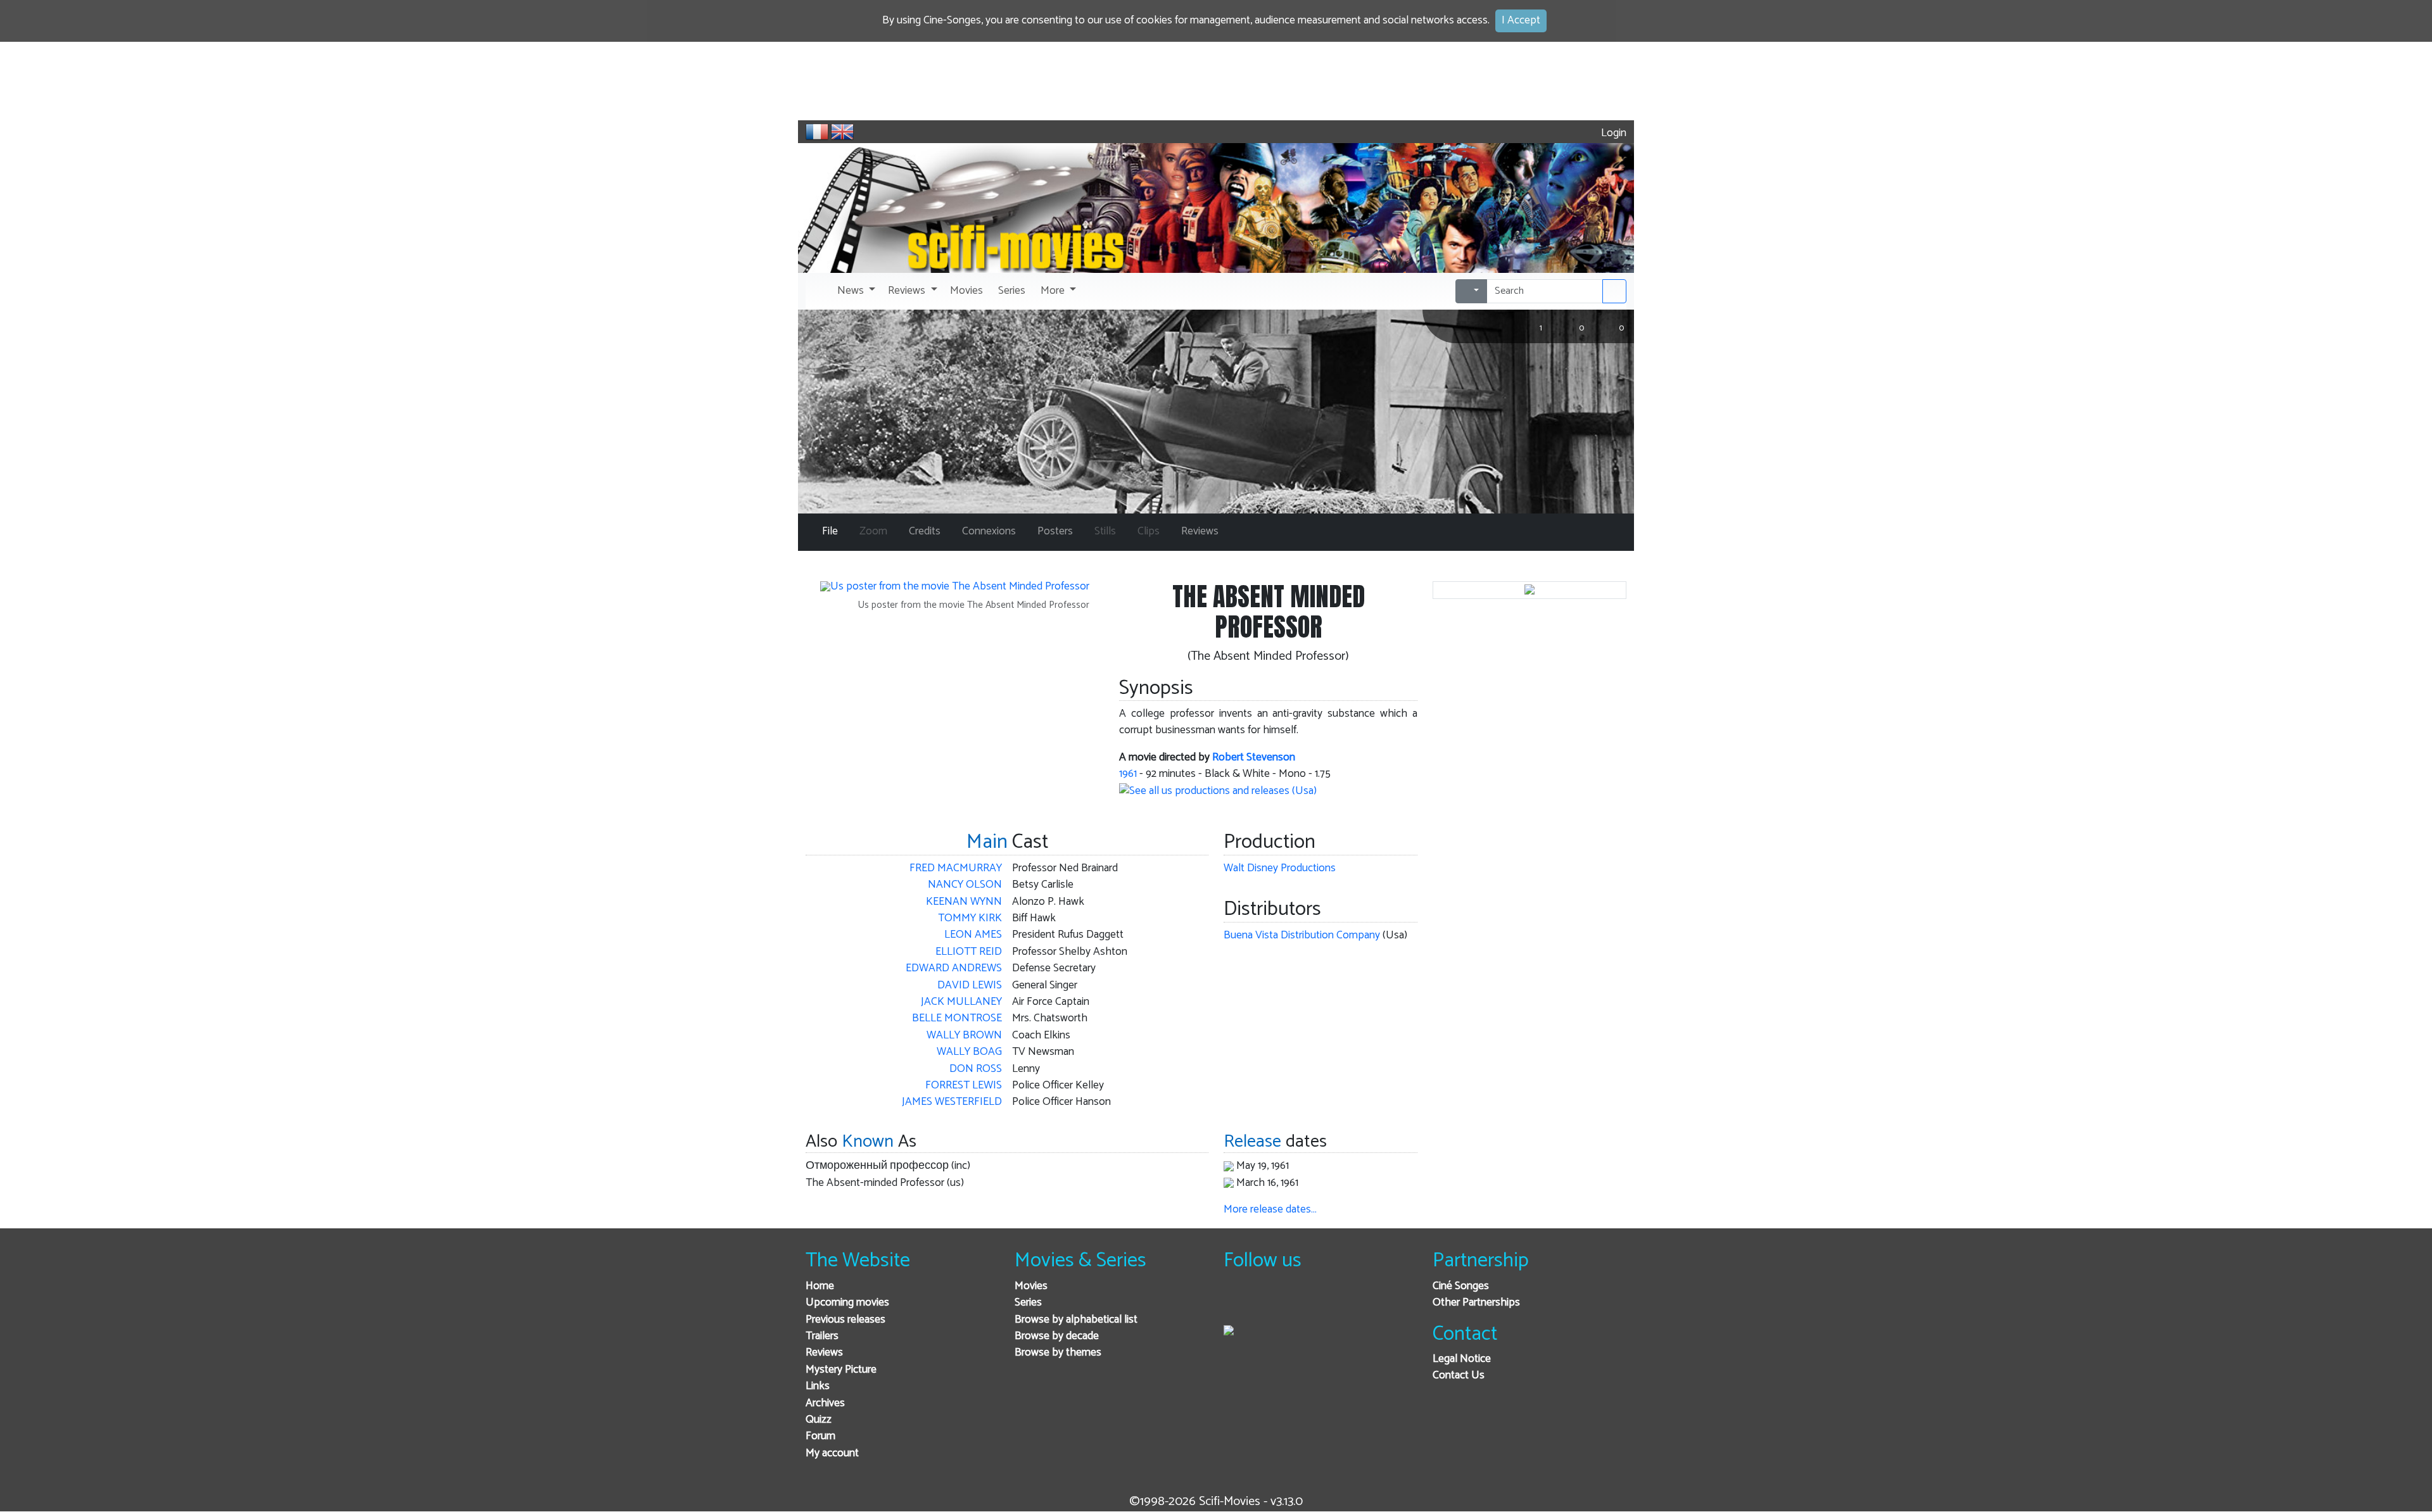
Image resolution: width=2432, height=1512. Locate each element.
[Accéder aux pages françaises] (817, 132)
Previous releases (845, 1320)
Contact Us (1459, 1376)
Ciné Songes (1461, 1286)
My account (832, 1453)
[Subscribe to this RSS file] (1330, 1303)
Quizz (819, 1420)
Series (1028, 1303)
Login (1612, 133)
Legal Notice (1462, 1359)
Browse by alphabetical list (1076, 1320)
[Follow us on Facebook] (1237, 1303)
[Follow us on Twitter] (1268, 1303)
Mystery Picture (841, 1370)
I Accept (1521, 21)
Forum (820, 1436)
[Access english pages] (842, 132)
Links (818, 1386)
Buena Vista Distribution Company (1302, 936)
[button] (855, 291)
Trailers (822, 1336)
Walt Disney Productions (1280, 868)
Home (820, 1286)
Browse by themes (1058, 1353)
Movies (1031, 1286)
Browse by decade (1057, 1336)
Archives (825, 1403)
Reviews (824, 1353)
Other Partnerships (1476, 1303)
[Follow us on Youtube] (1299, 1303)
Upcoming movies (847, 1303)
